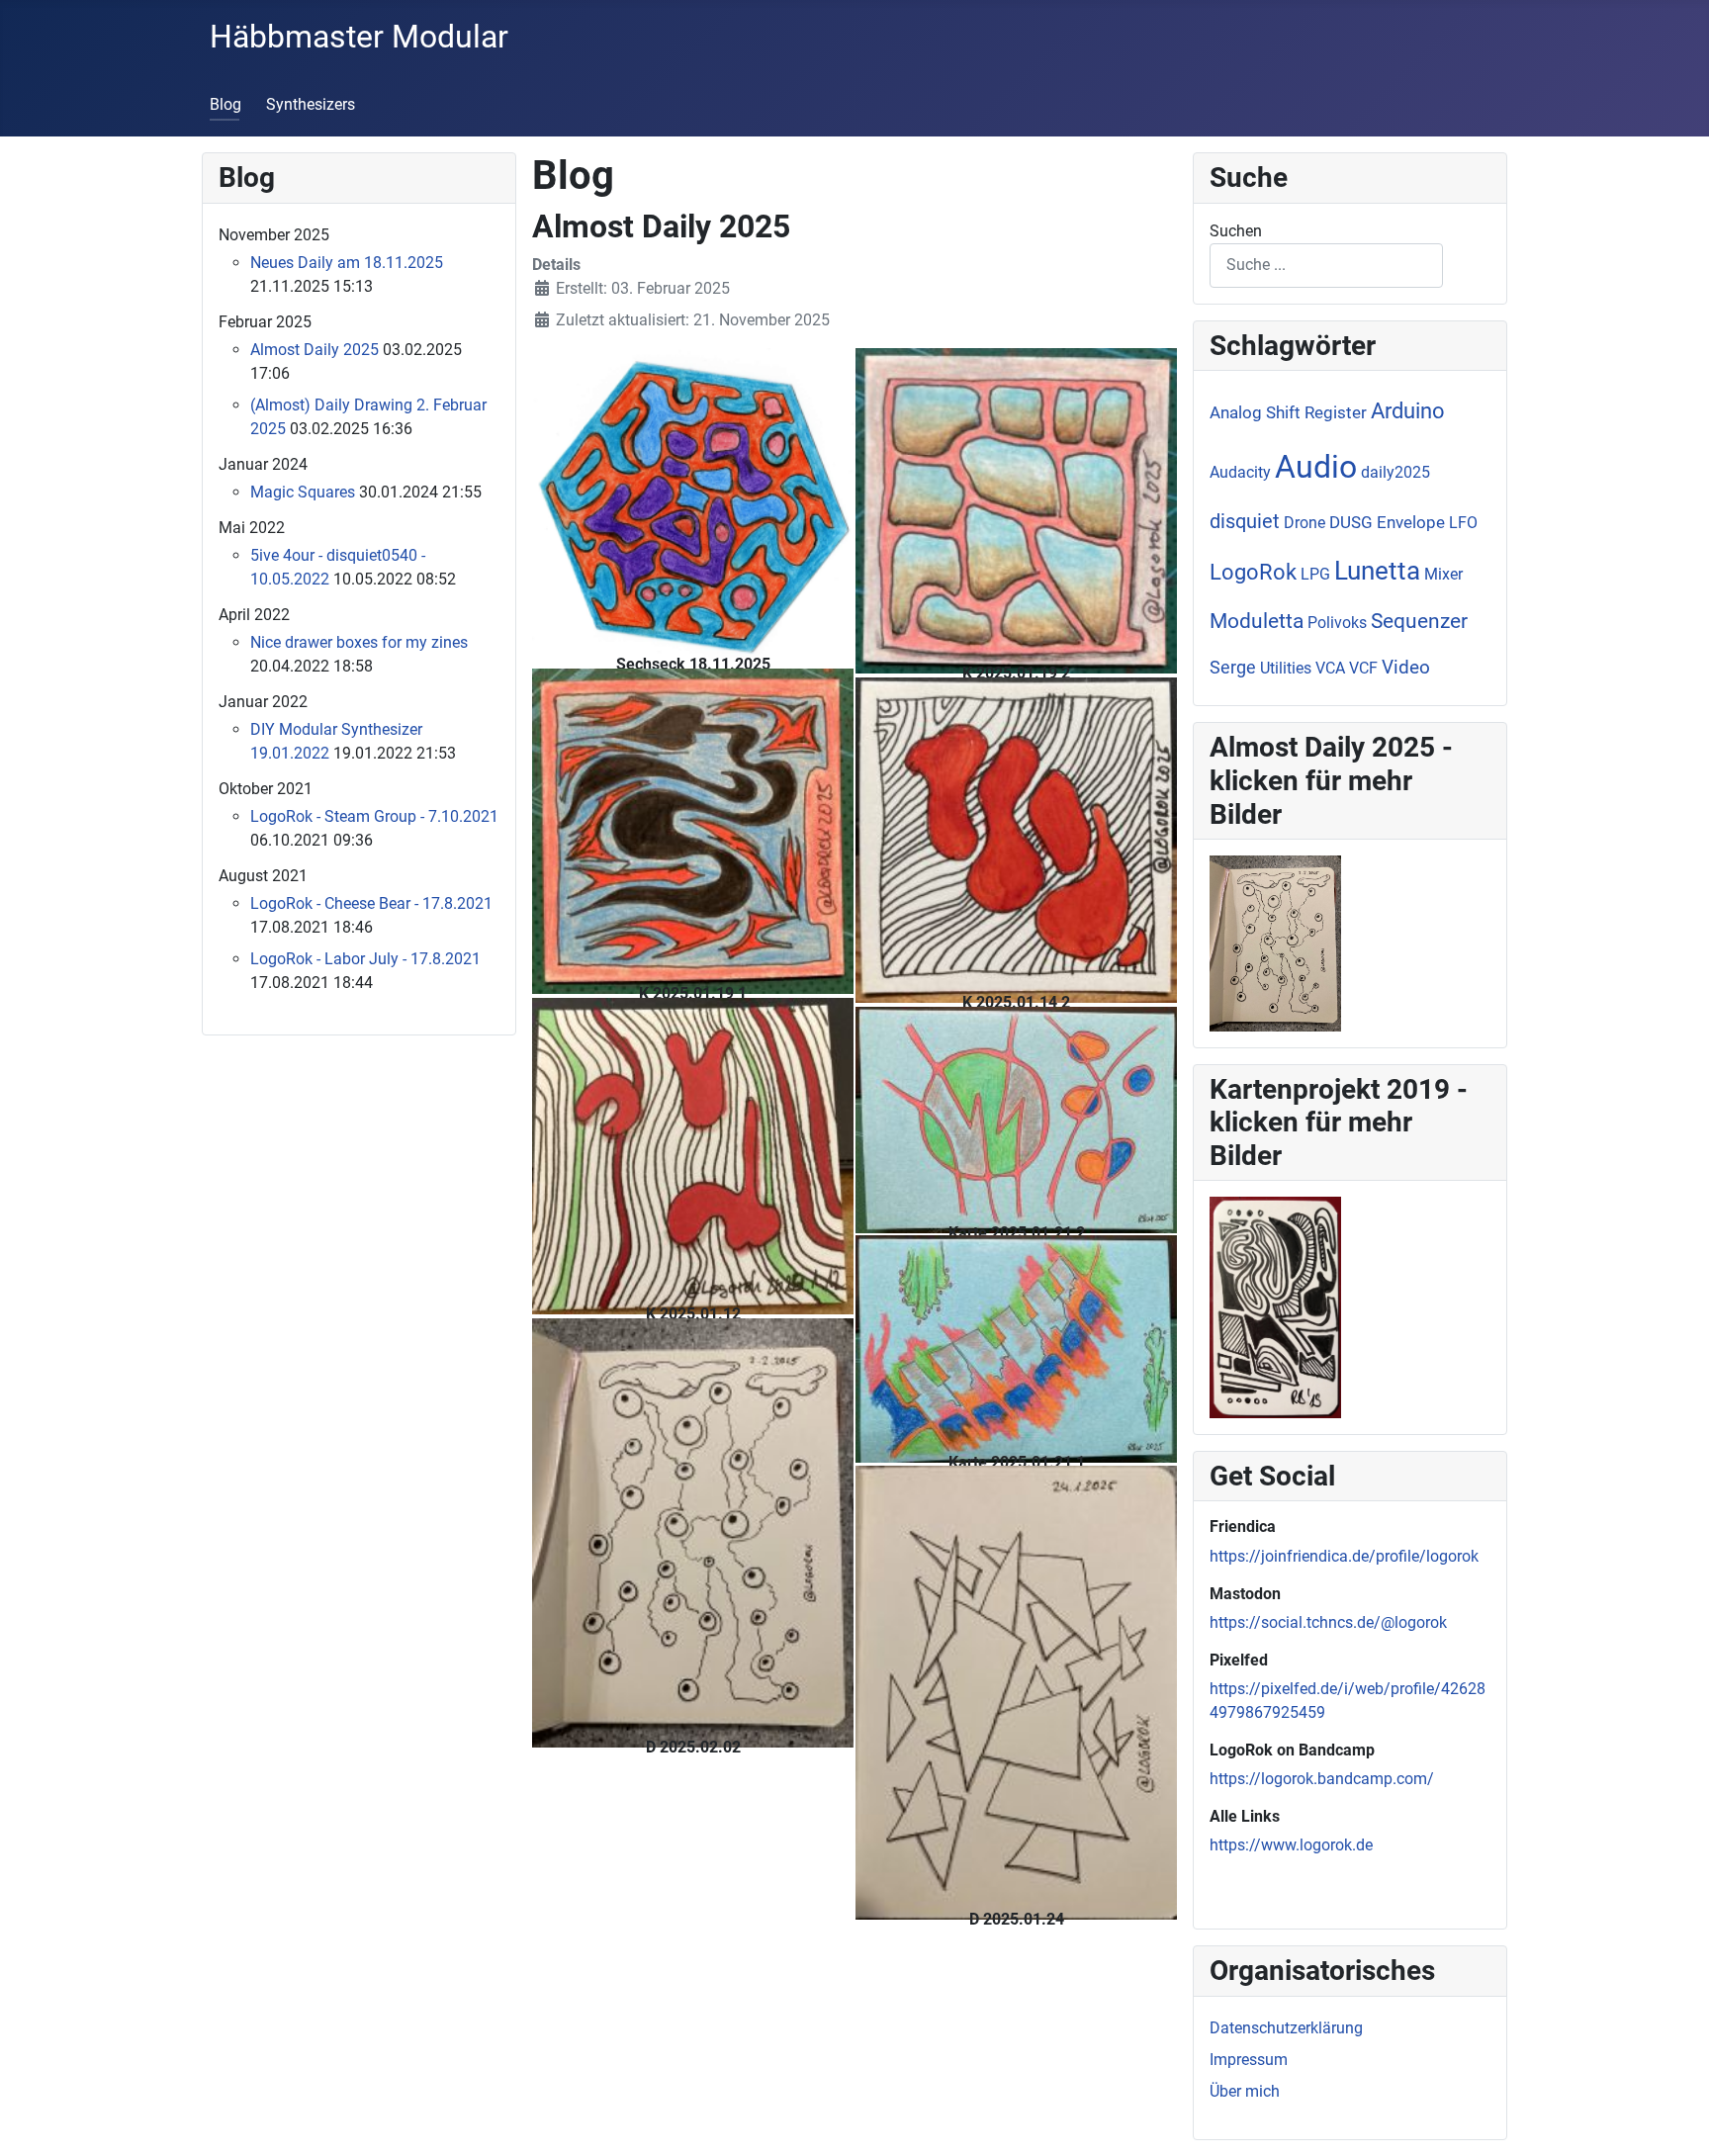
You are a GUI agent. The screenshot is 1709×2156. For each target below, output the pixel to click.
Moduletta (1257, 621)
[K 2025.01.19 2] (1016, 510)
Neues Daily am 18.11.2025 (347, 263)
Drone (1304, 523)
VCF (1363, 668)
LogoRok (1253, 572)
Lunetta (1377, 571)
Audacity (1240, 472)
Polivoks (1337, 623)
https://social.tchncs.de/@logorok (1328, 1622)
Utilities (1286, 668)
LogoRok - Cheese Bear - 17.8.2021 (371, 903)
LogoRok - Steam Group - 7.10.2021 (374, 816)
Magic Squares (303, 492)
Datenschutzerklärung (1286, 2028)
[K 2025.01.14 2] (1016, 839)
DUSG (1351, 522)
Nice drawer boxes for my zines (359, 642)
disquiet (1245, 521)
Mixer (1443, 574)
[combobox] (1326, 266)
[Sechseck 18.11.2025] (693, 506)
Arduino (1408, 411)
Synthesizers (311, 104)
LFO (1463, 523)
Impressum (1249, 2060)
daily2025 (1395, 472)
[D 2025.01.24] (1016, 1692)
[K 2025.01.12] (693, 1155)
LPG (1315, 574)
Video (1406, 667)
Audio (1316, 467)
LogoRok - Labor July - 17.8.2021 (365, 959)
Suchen (1236, 231)
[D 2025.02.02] (693, 1531)
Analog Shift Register (1288, 412)
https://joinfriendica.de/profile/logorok (1344, 1556)
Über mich (1245, 2091)
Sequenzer (1419, 621)
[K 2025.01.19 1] (693, 830)
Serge (1233, 667)
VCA (1330, 668)
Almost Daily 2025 (315, 350)
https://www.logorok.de (1291, 1845)
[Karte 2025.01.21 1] (1016, 1347)
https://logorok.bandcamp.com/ (1322, 1779)
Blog (225, 104)
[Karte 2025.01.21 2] (1016, 1118)
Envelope (1411, 522)
